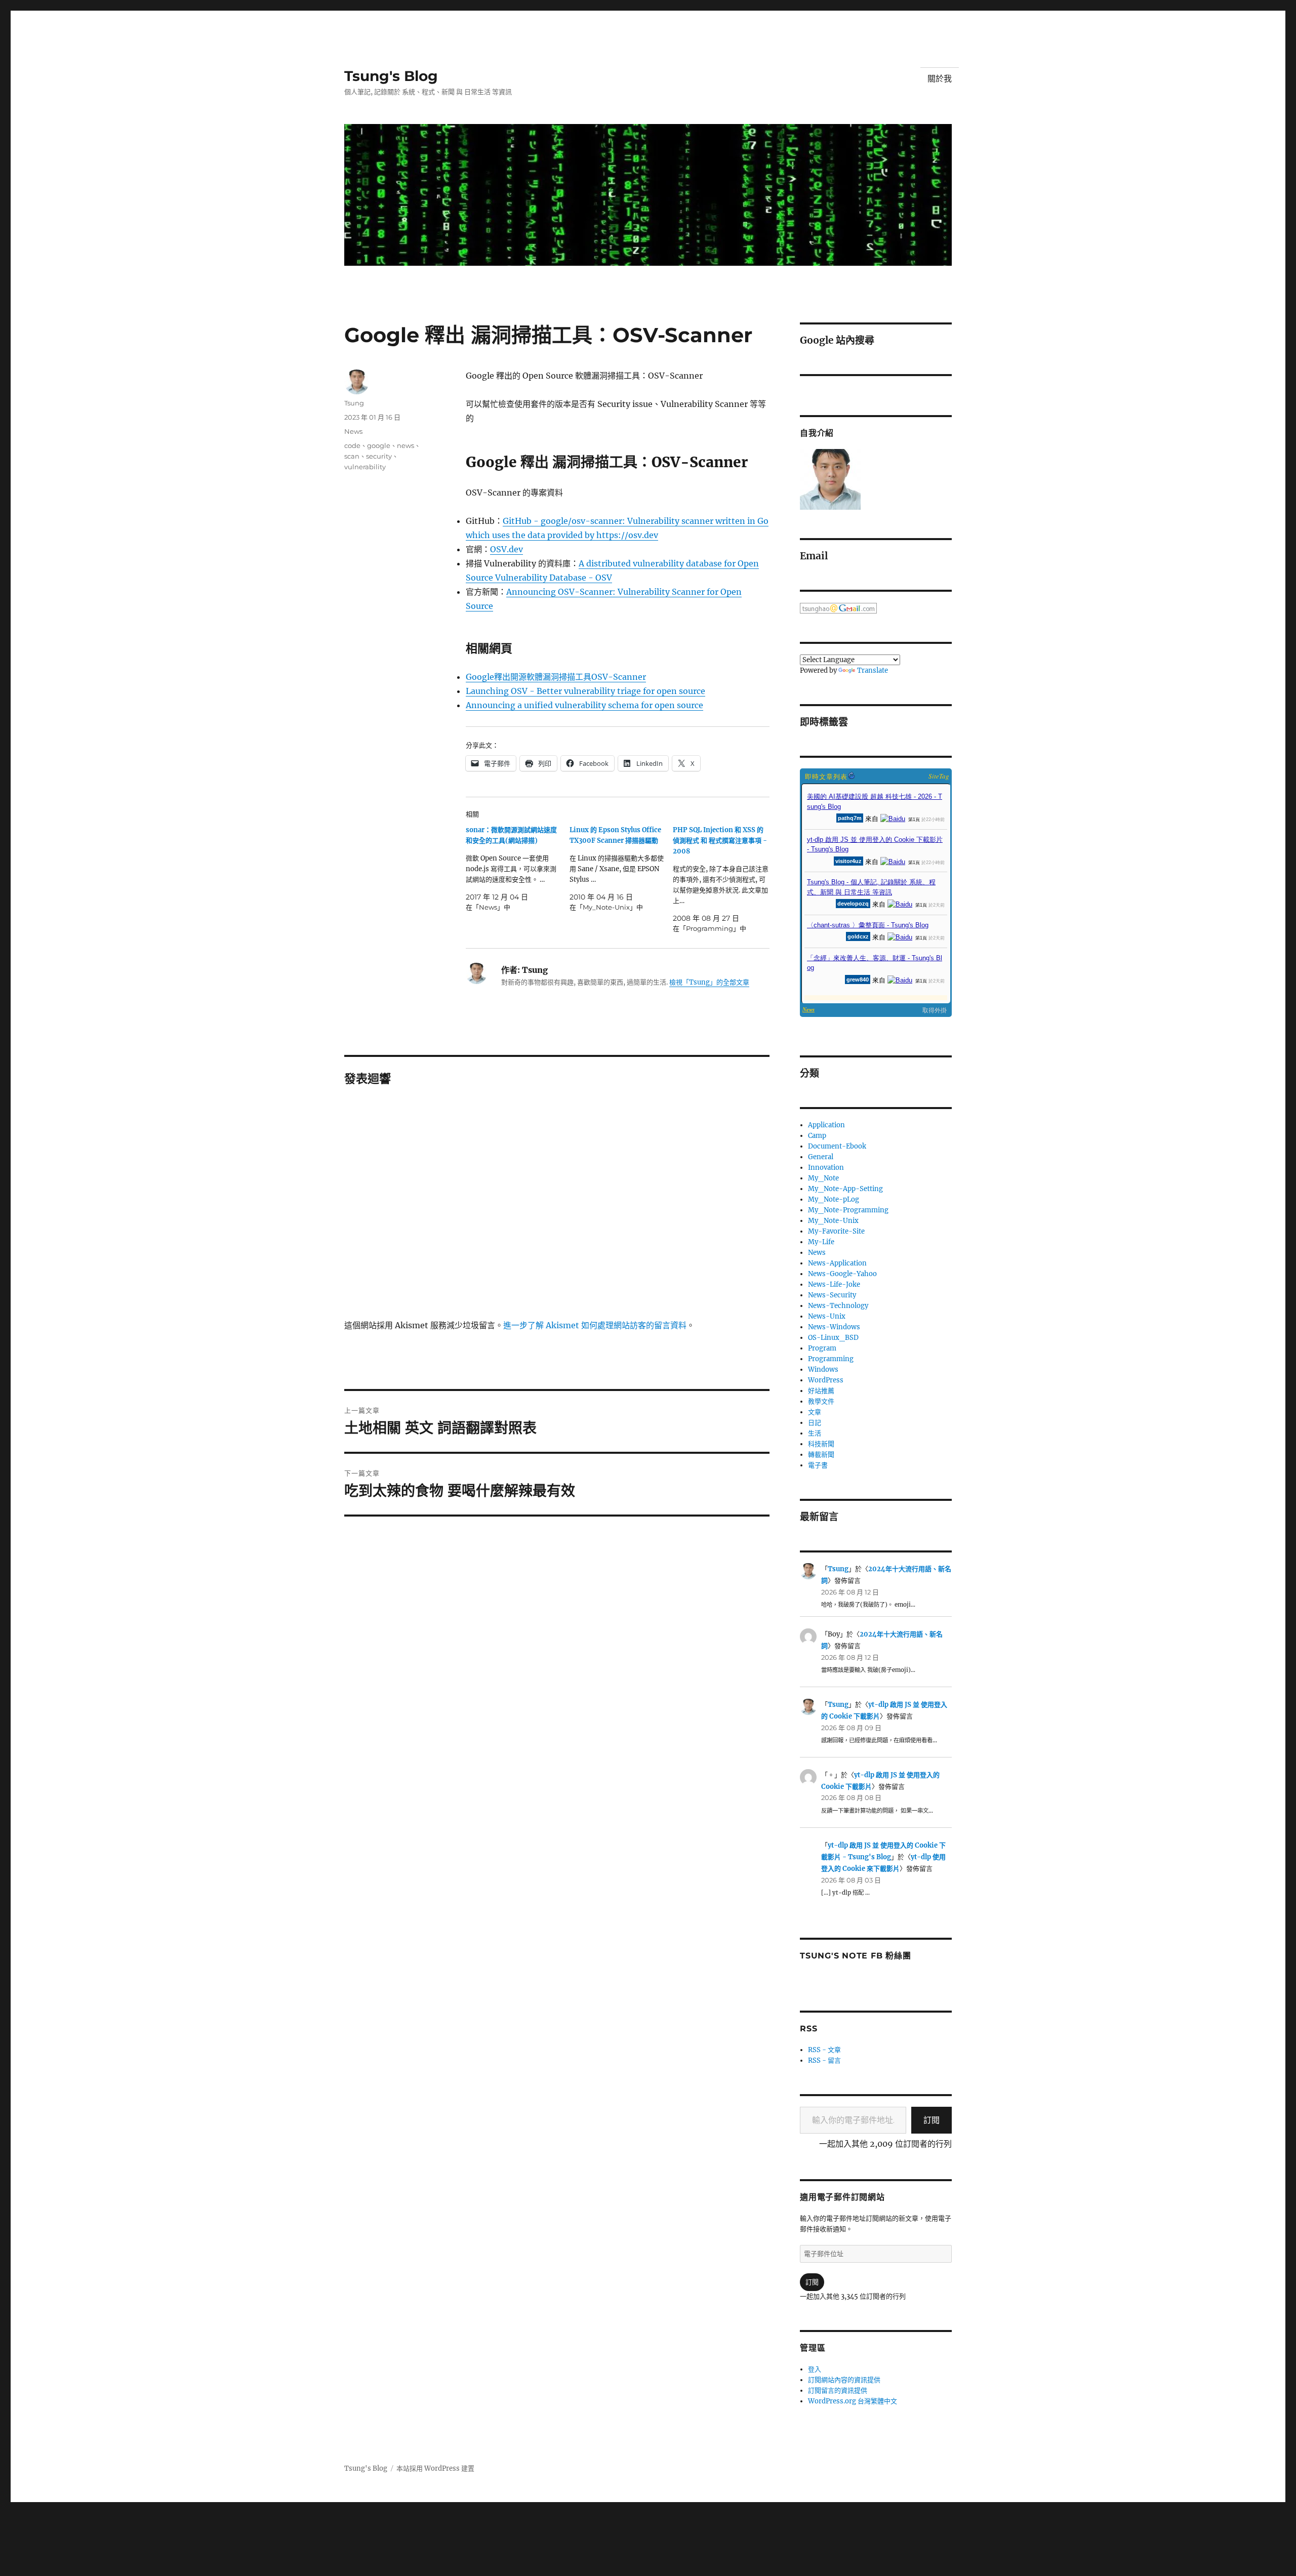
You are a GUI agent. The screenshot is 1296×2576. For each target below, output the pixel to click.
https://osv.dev (627, 535)
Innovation (826, 1168)
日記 (815, 1423)
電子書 (818, 1465)
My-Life (821, 1242)
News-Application (837, 1263)
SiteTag (939, 776)
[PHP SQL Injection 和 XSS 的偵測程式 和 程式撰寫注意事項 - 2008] (725, 879)
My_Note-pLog (834, 1199)
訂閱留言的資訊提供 (838, 2390)
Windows (823, 1369)
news (406, 445)
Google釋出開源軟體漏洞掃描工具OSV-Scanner (556, 677)
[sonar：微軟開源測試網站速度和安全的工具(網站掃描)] (518, 869)
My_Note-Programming (848, 1210)
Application (826, 1125)
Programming (831, 1359)
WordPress (826, 1380)
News (353, 431)
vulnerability (365, 467)
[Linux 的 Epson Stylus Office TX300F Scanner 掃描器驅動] (621, 869)
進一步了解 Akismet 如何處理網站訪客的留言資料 (595, 1325)
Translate (873, 670)
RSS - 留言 (824, 2060)
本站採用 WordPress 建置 (435, 2468)
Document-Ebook (837, 1146)
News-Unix (827, 1316)
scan (352, 456)
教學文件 (821, 1401)
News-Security (832, 1295)
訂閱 (931, 2120)
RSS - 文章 (824, 2050)
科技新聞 (821, 1444)
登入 (815, 2369)
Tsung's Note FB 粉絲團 (855, 1956)
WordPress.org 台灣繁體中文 (853, 2401)
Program (822, 1348)
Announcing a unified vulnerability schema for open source (584, 705)
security (379, 456)
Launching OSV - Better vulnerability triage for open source (585, 691)
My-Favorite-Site (836, 1231)
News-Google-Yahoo (842, 1274)
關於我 (940, 79)
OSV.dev (507, 549)
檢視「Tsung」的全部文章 (709, 982)
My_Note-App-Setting (845, 1189)
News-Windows (834, 1327)
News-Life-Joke (834, 1284)
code (352, 445)
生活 (815, 1433)
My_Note (823, 1178)
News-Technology (838, 1306)
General (821, 1157)
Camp (817, 1136)
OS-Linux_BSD (833, 1338)
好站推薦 (821, 1391)
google (379, 445)
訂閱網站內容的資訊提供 (844, 2380)
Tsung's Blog (391, 76)
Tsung (354, 403)
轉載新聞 (821, 1455)
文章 (815, 1412)
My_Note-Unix (833, 1221)
